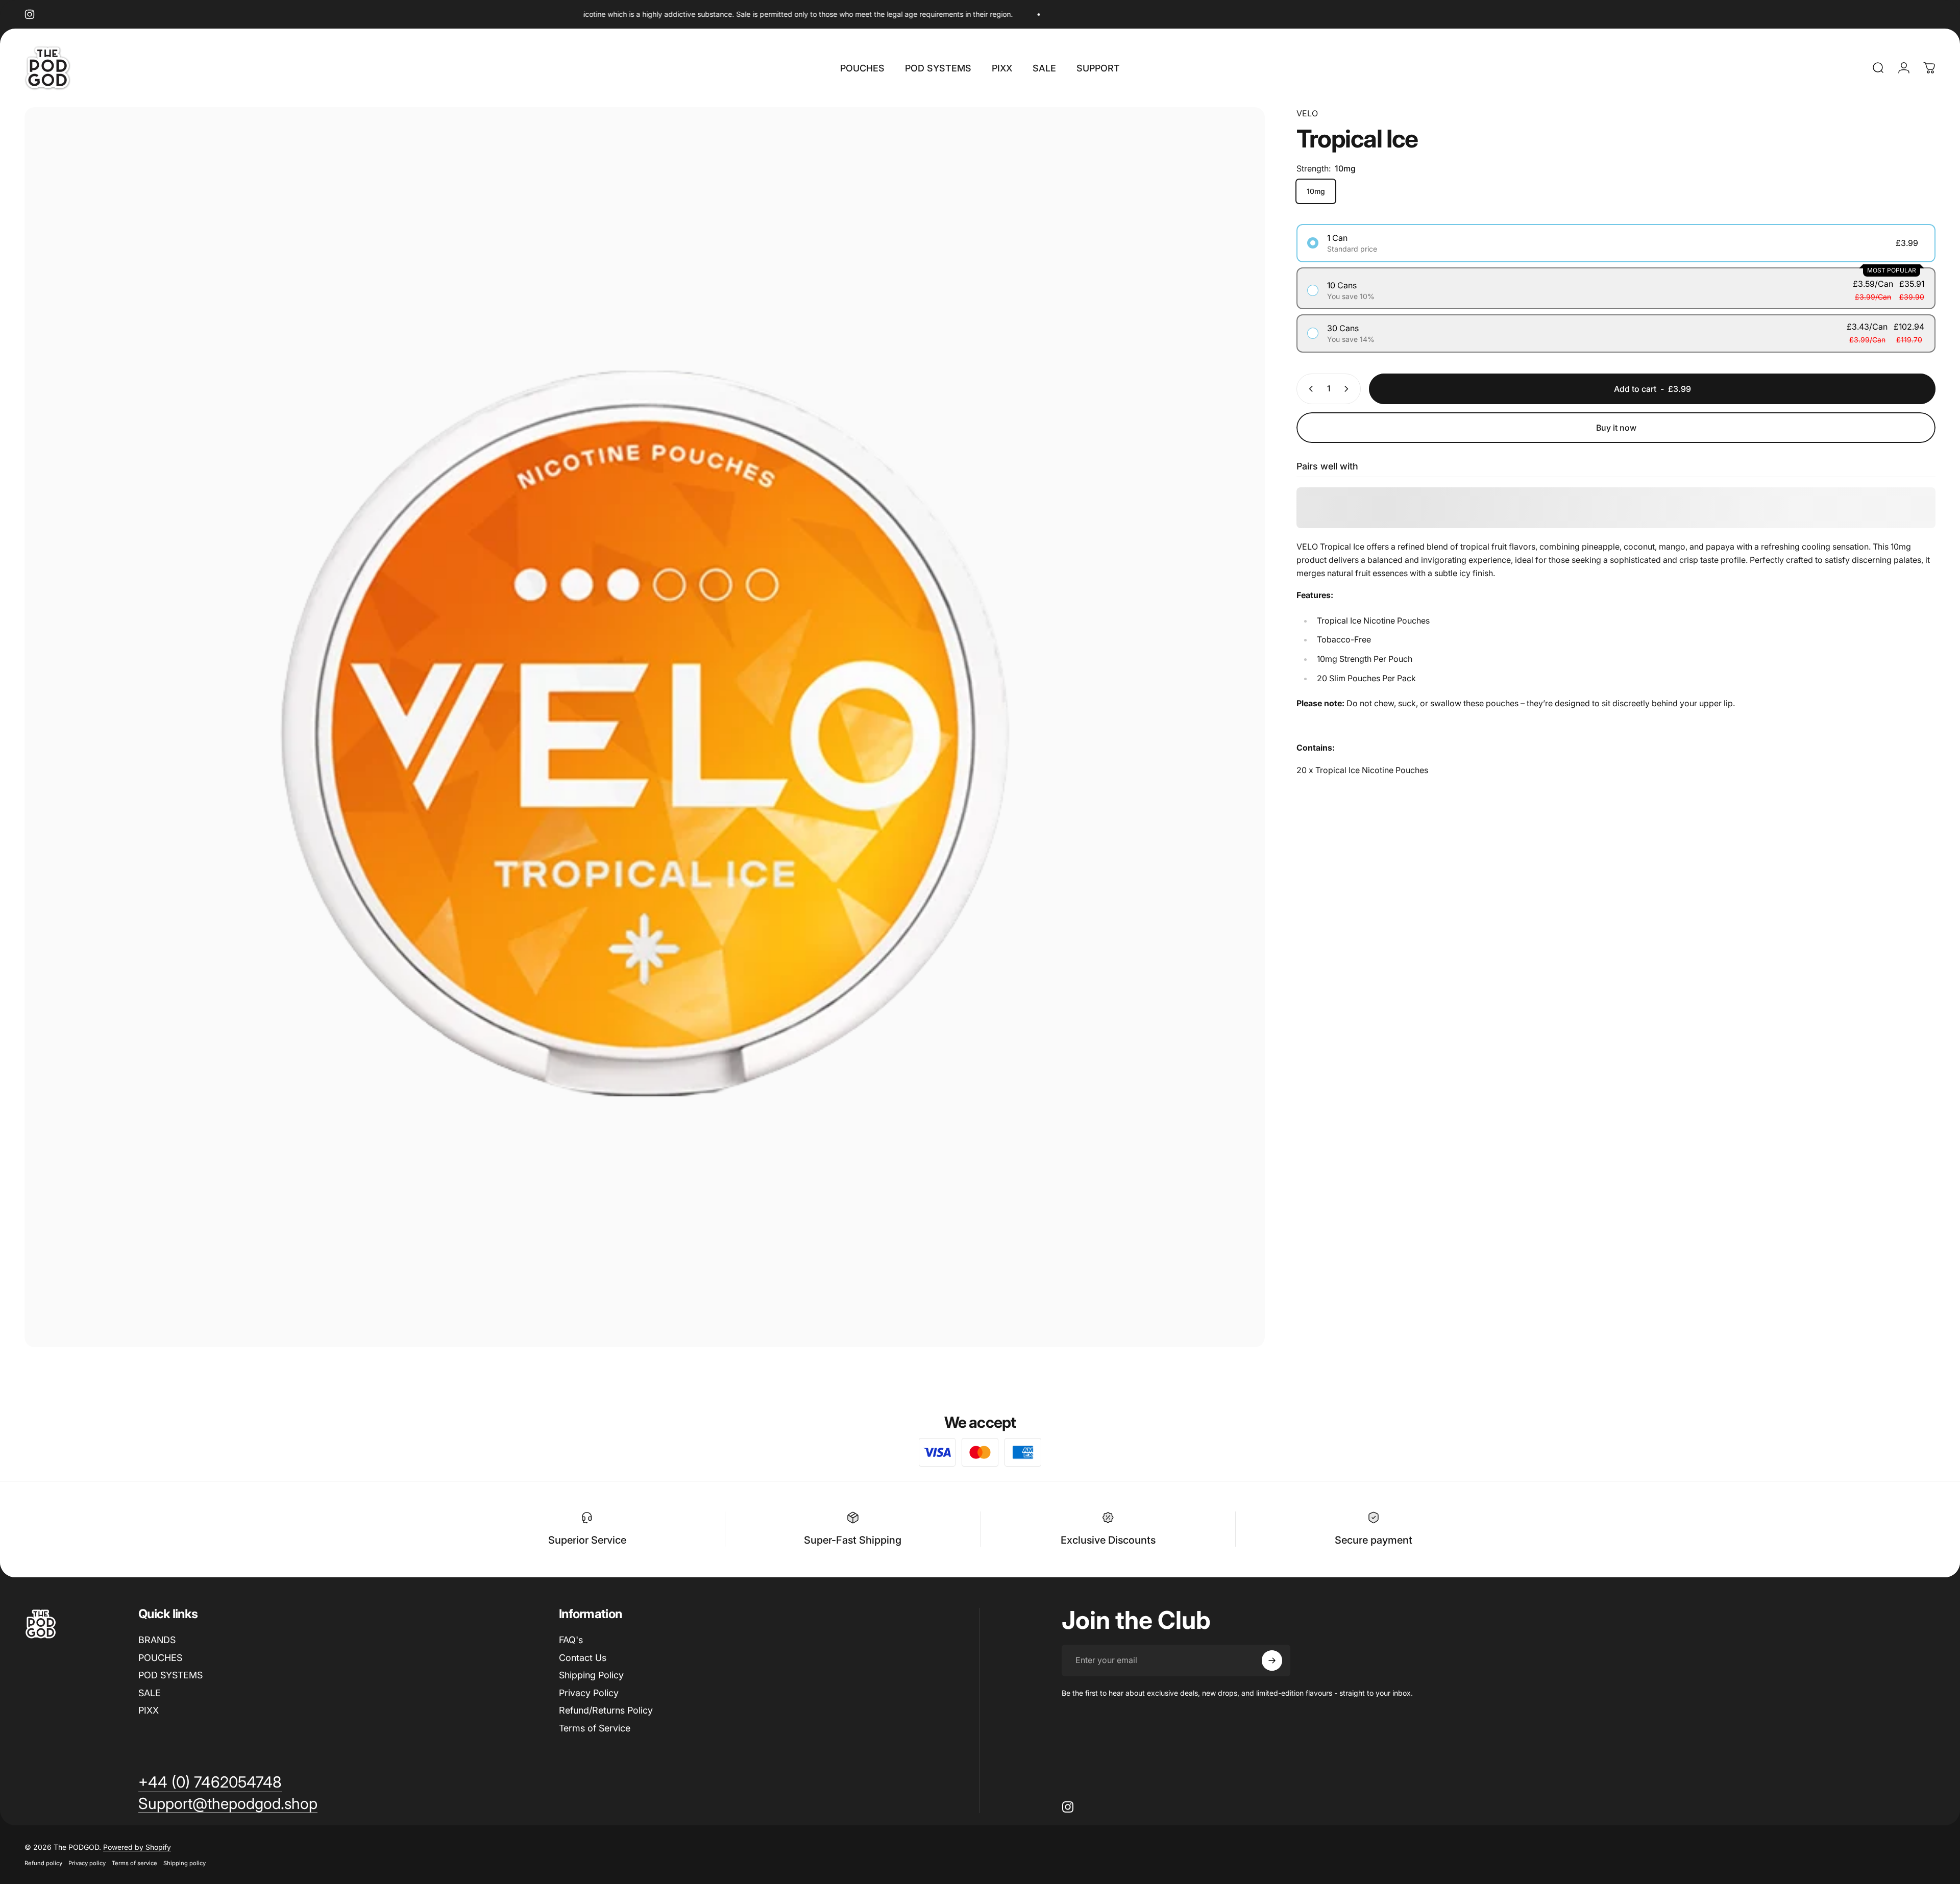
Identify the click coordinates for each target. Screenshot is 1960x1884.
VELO (1307, 113)
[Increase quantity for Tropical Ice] (1349, 389)
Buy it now (1616, 428)
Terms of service (134, 1863)
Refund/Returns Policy (606, 1710)
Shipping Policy (591, 1675)
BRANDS (157, 1640)
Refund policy (43, 1863)
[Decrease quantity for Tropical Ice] (1309, 389)
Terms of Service (595, 1728)
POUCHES (160, 1658)
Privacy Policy (589, 1693)
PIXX (149, 1710)
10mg (1316, 191)
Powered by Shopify (137, 1847)
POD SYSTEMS (170, 1675)
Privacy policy (87, 1863)
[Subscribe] (1272, 1660)
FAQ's (571, 1640)
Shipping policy (185, 1863)
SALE (150, 1693)
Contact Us (583, 1658)
